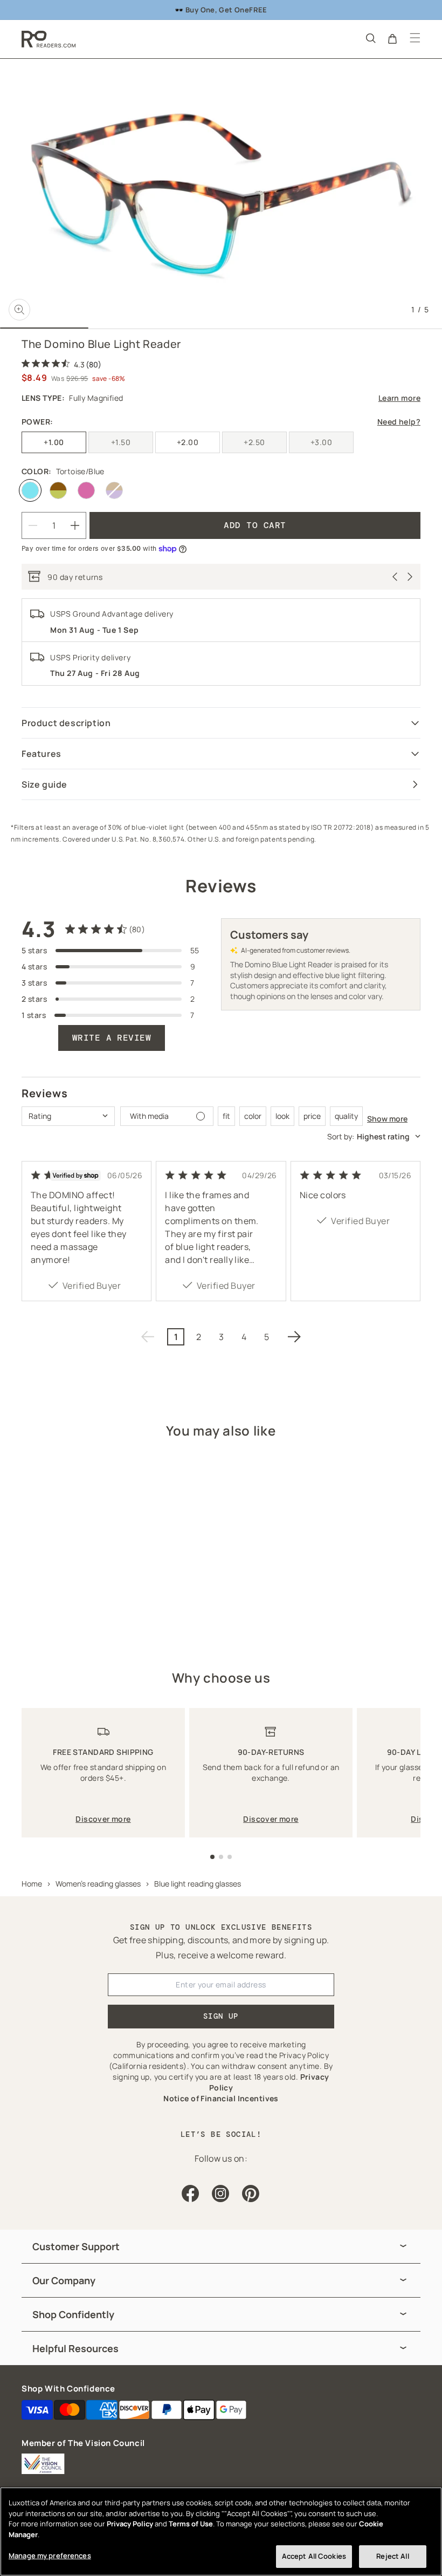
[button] (370, 38)
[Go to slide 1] (212, 1857)
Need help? (399, 422)
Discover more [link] (103, 1819)
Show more (387, 1119)
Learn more (399, 398)
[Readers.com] (49, 39)
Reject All (392, 2556)
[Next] (410, 577)
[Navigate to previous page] (148, 1337)
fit (226, 1116)
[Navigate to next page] (294, 1337)
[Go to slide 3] (230, 1857)
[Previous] (395, 577)
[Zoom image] (19, 310)
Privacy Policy (130, 2524)
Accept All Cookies (314, 2556)
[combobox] (68, 1116)
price (312, 1116)
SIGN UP (221, 2016)
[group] (221, 2247)
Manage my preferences (50, 2555)
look (282, 1116)
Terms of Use (191, 2524)
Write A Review (112, 1038)
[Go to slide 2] (221, 1857)
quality (346, 1116)
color (253, 1116)
